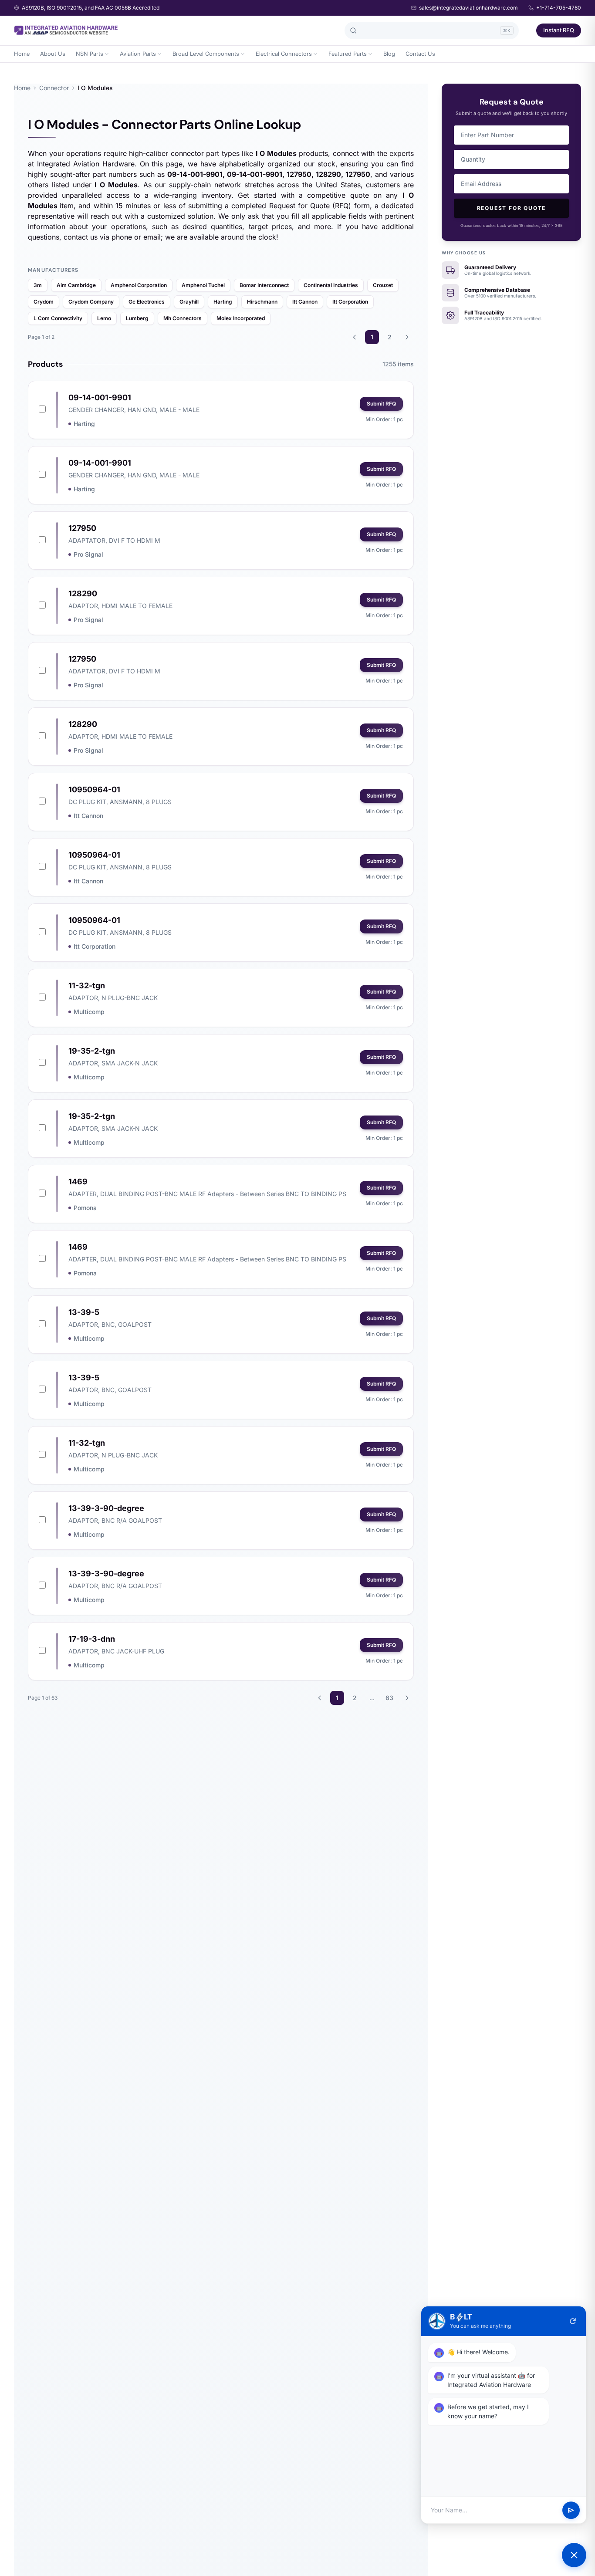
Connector (54, 88)
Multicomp (89, 1012)
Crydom (44, 302)
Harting (223, 302)
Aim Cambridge (76, 285)
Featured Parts (348, 54)
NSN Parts (90, 54)
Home (22, 54)
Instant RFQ (559, 30)
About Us (53, 54)
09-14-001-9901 (100, 397)
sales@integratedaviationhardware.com (468, 8)
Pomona (85, 1208)
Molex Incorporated (241, 318)
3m (38, 285)
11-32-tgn (87, 985)
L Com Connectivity (58, 318)
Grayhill (189, 302)
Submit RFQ (381, 404)
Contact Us (420, 54)
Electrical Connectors (284, 54)
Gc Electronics (147, 302)
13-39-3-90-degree (106, 1508)
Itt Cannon (305, 302)
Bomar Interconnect (264, 285)
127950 (82, 528)
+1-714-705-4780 (559, 8)
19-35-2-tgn (92, 1051)
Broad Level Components (206, 54)
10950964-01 (94, 789)
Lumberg (137, 318)
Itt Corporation (350, 302)
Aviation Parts (138, 54)
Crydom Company (91, 302)
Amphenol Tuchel (203, 285)
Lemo (104, 318)
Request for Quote (512, 208)
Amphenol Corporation (139, 285)
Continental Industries (331, 285)
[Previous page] (355, 337)
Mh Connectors (183, 318)
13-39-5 (84, 1312)
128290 (83, 593)
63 (389, 1698)
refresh (573, 2321)
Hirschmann (262, 302)
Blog (389, 54)
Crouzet (383, 285)
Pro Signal (88, 554)
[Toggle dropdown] (107, 54)
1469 (78, 1182)
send (571, 2510)
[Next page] (407, 337)
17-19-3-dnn (92, 1639)
